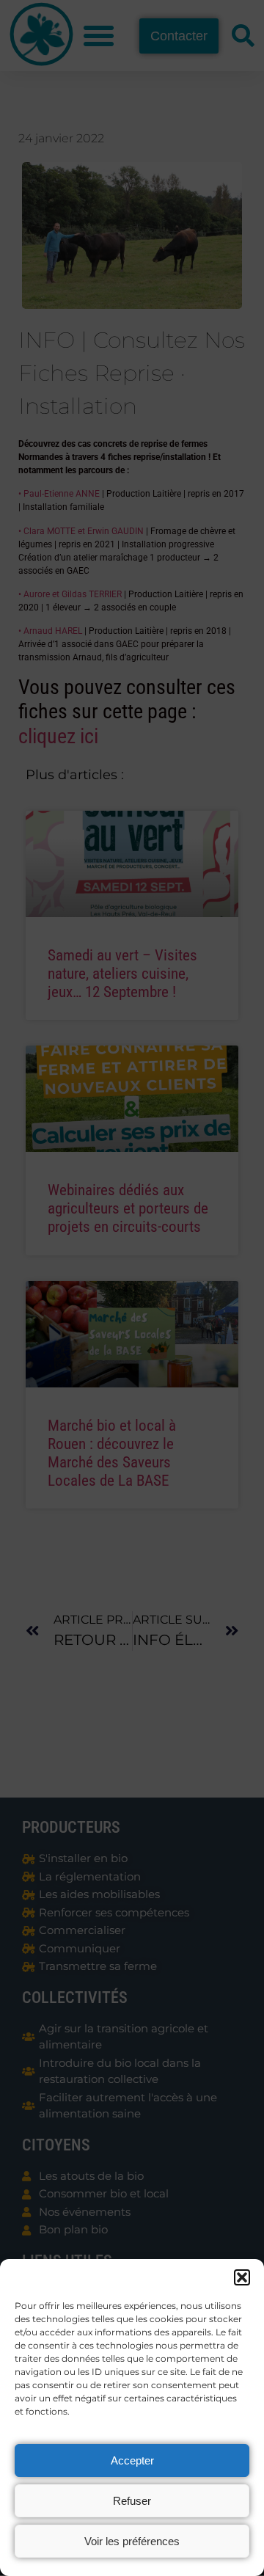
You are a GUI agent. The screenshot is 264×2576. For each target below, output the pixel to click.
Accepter (132, 2460)
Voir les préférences (132, 2541)
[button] (242, 2277)
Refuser (132, 2501)
